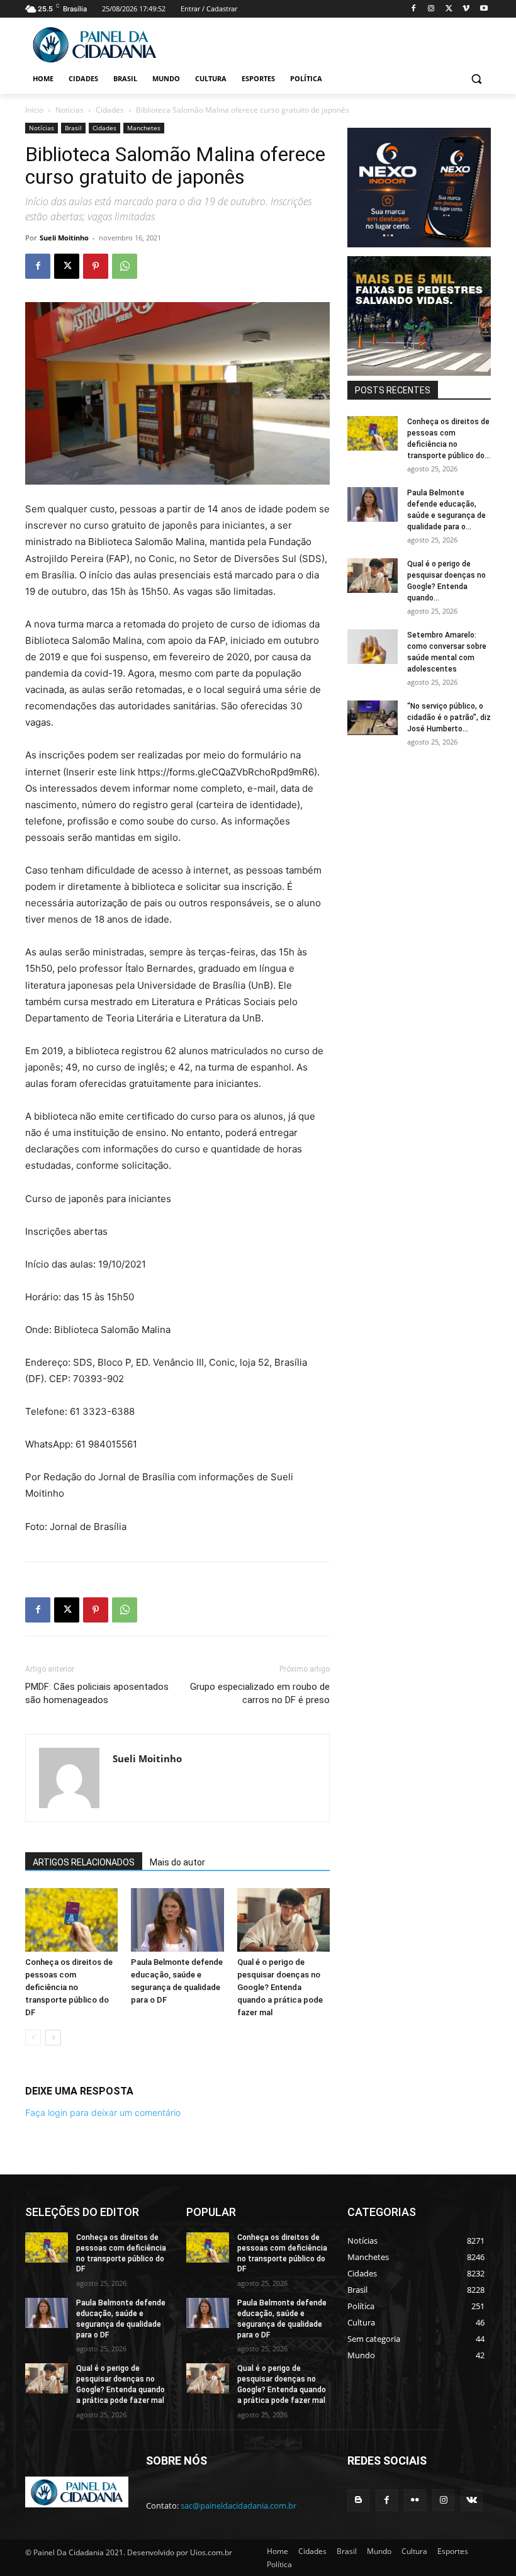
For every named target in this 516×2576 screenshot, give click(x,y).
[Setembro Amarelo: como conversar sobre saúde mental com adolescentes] (373, 647)
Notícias (70, 110)
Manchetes (144, 128)
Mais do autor (177, 1862)
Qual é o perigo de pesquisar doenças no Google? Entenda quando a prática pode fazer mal (280, 1987)
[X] (449, 9)
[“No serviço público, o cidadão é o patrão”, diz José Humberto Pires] (373, 718)
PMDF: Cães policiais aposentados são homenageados (97, 1693)
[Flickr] (415, 2500)
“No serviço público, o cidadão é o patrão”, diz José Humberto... (449, 717)
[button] (476, 79)
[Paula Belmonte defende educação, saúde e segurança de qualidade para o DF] (177, 1920)
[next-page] (53, 2038)
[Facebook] (414, 9)
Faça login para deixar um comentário (103, 2112)
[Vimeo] (466, 9)
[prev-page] (33, 2038)
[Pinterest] (96, 266)
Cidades (110, 110)
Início (34, 110)
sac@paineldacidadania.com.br (238, 2506)
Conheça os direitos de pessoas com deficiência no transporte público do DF (69, 1987)
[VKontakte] (472, 2500)
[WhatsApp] (125, 266)
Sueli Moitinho (64, 238)
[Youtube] (484, 9)
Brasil (73, 128)
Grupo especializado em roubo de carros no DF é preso (260, 1693)
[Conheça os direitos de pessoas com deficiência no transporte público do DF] (71, 1920)
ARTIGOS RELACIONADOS (84, 1862)
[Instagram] (431, 9)
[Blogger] (358, 2500)
